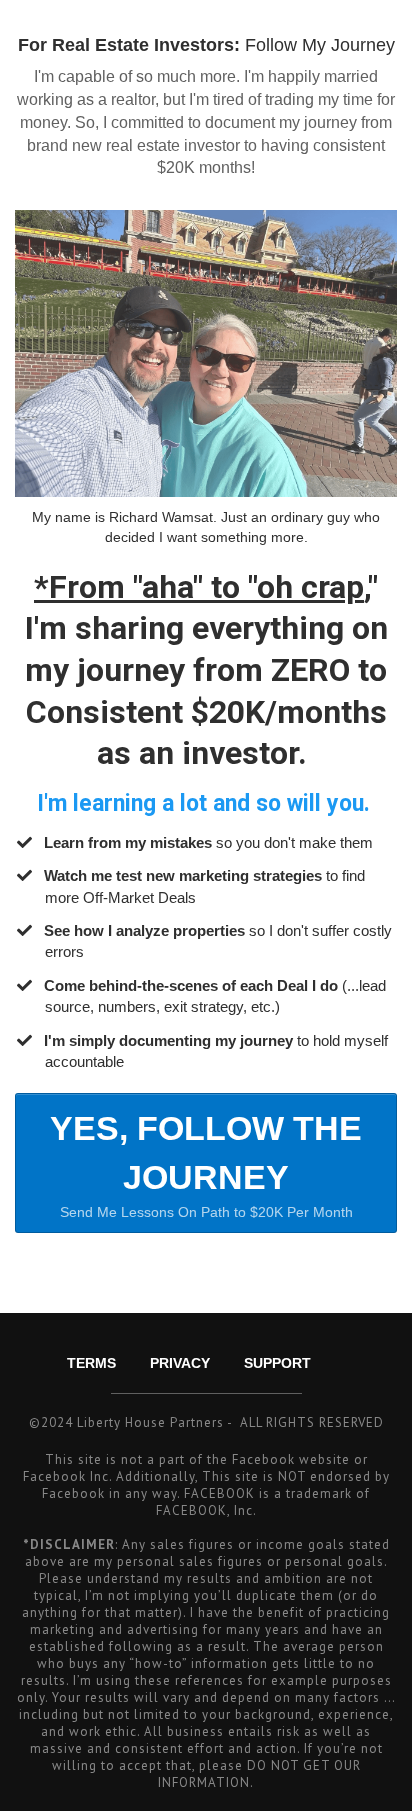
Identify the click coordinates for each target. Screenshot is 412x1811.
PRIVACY (180, 1363)
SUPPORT (277, 1363)
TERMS (91, 1363)
